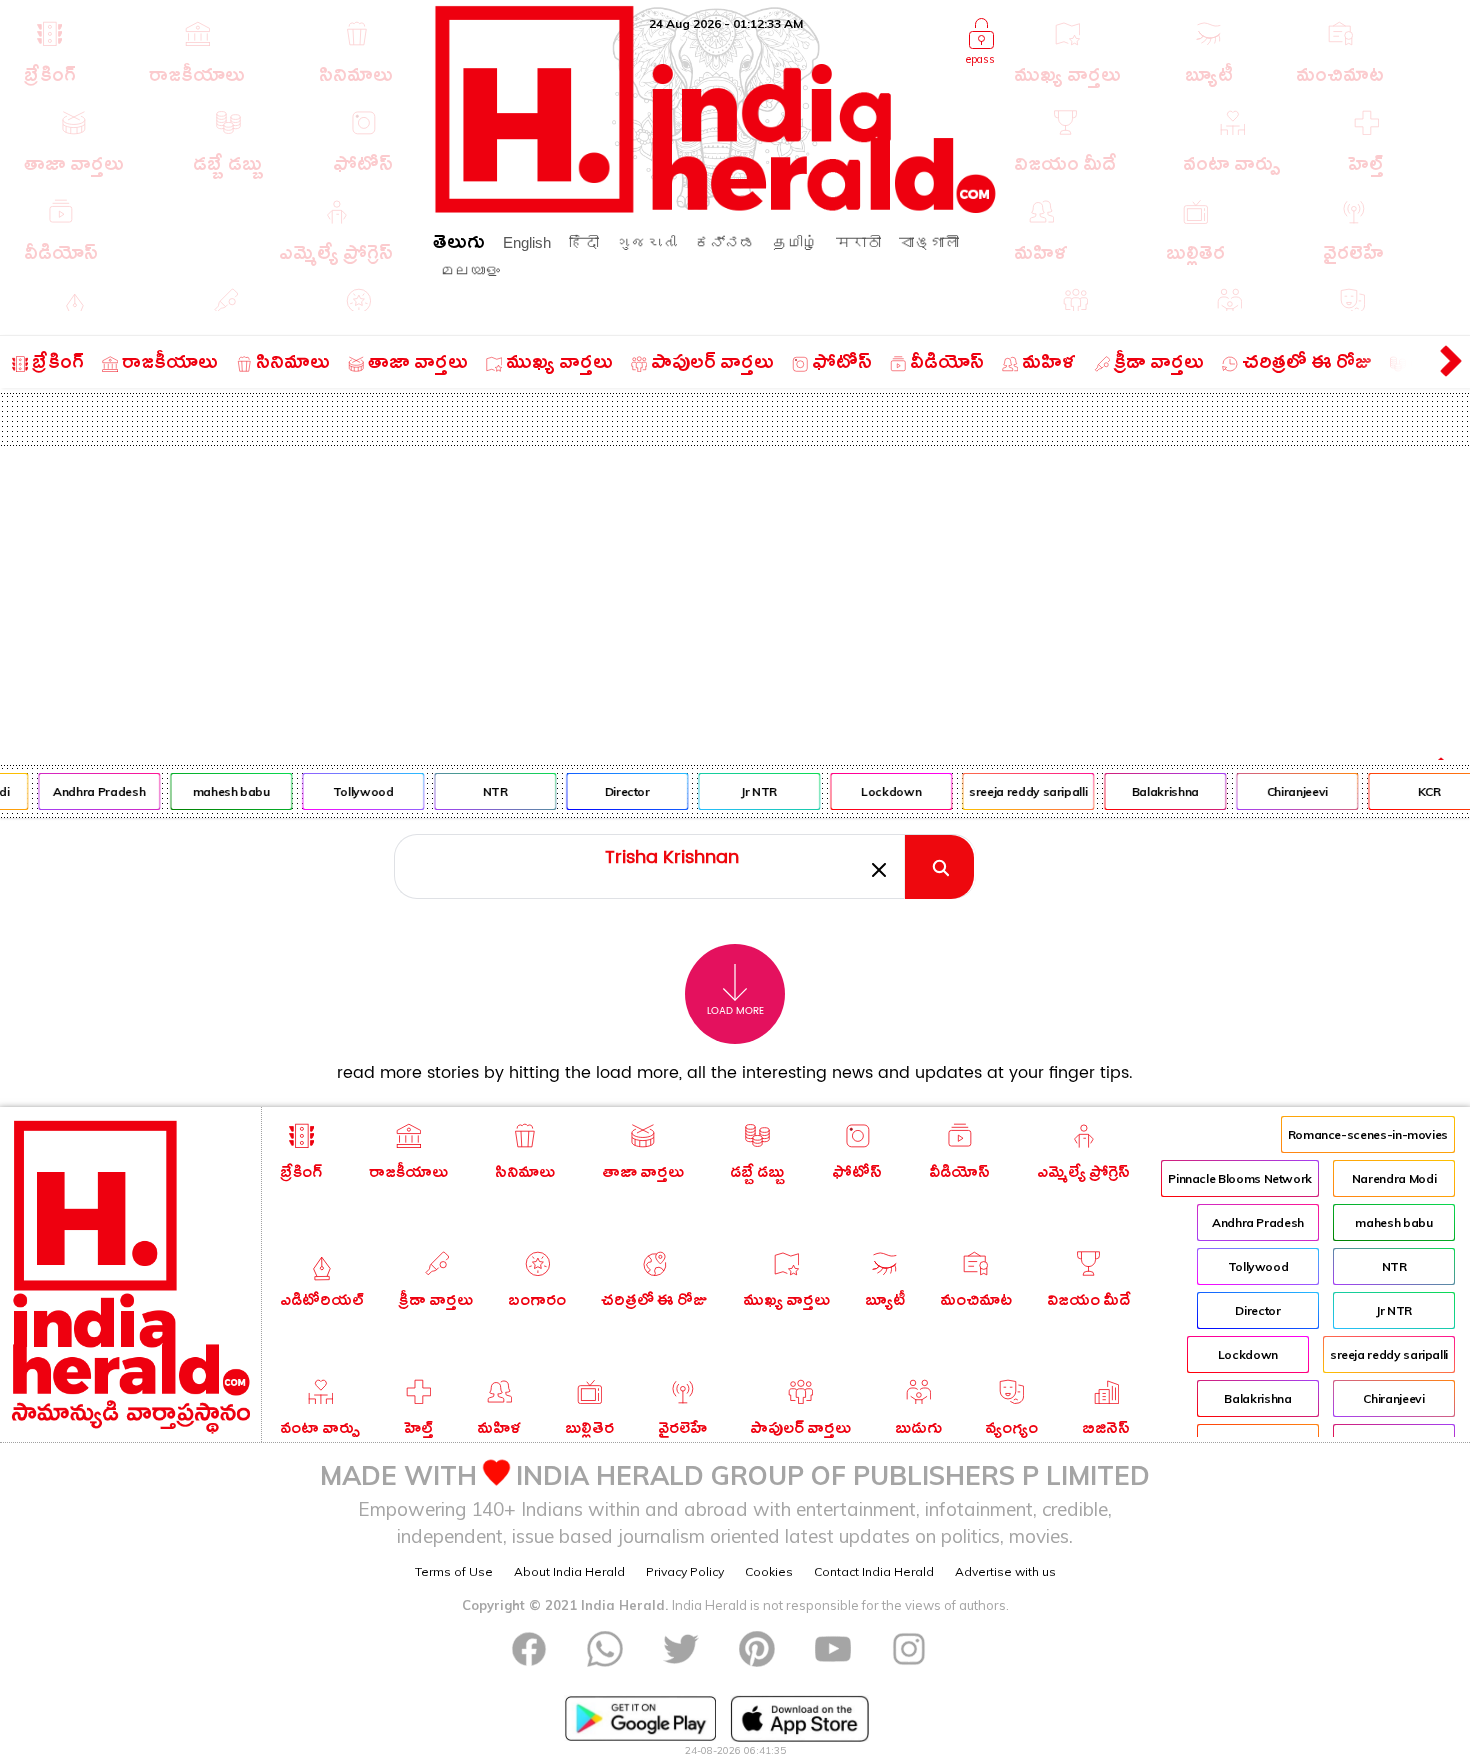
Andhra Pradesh (91, 791)
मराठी (858, 242)
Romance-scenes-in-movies (1368, 1134)
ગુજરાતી (647, 242)
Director (618, 791)
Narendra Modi (1394, 1178)
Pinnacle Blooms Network (1240, 1178)
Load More (735, 1011)
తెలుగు (459, 245)
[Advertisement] (735, 596)
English (527, 242)
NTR (486, 791)
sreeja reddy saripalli (1020, 791)
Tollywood (354, 791)
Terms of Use (454, 1571)
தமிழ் (795, 242)
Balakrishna (1156, 791)
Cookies (769, 1571)
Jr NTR (751, 791)
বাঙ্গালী (929, 242)
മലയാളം (470, 270)
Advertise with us (1005, 1571)
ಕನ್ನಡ (725, 242)
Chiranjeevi (1288, 791)
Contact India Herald (874, 1571)
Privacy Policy (685, 1571)
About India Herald (569, 1571)
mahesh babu (222, 791)
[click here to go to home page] (716, 207)
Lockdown (883, 791)
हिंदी (584, 242)
